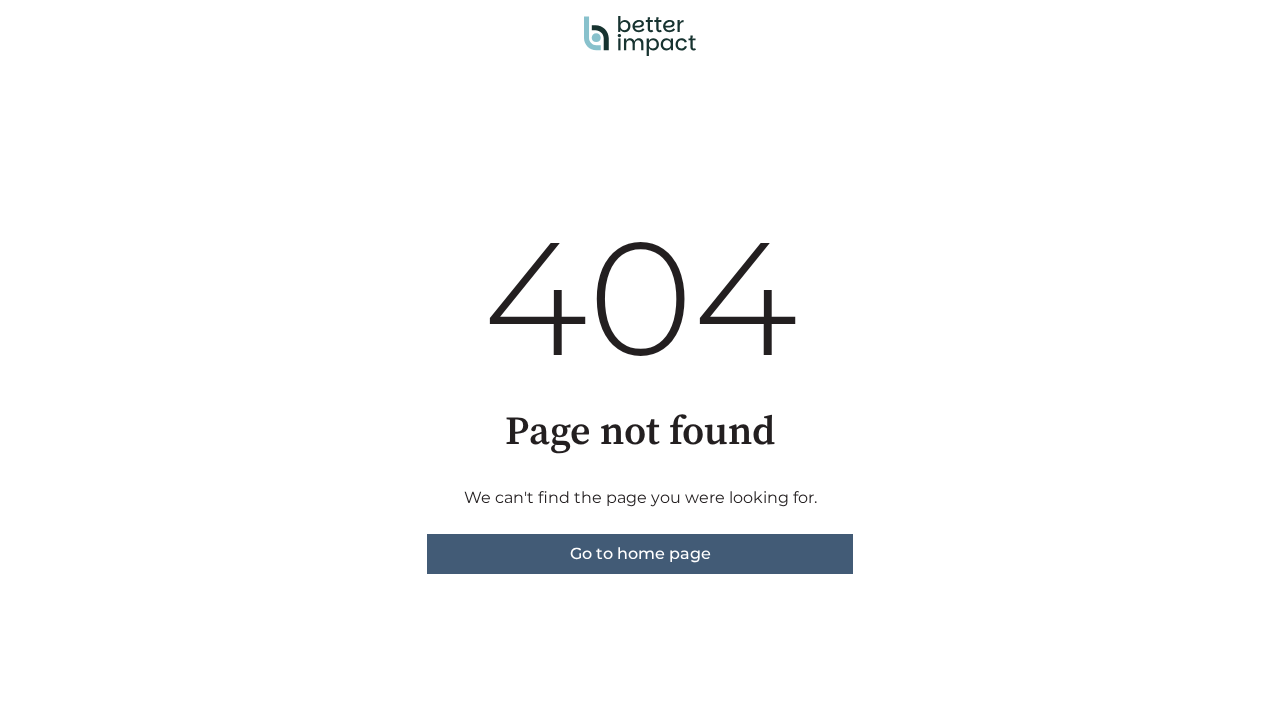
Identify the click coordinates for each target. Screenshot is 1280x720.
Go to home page (640, 553)
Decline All (1001, 235)
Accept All (840, 235)
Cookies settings (679, 235)
